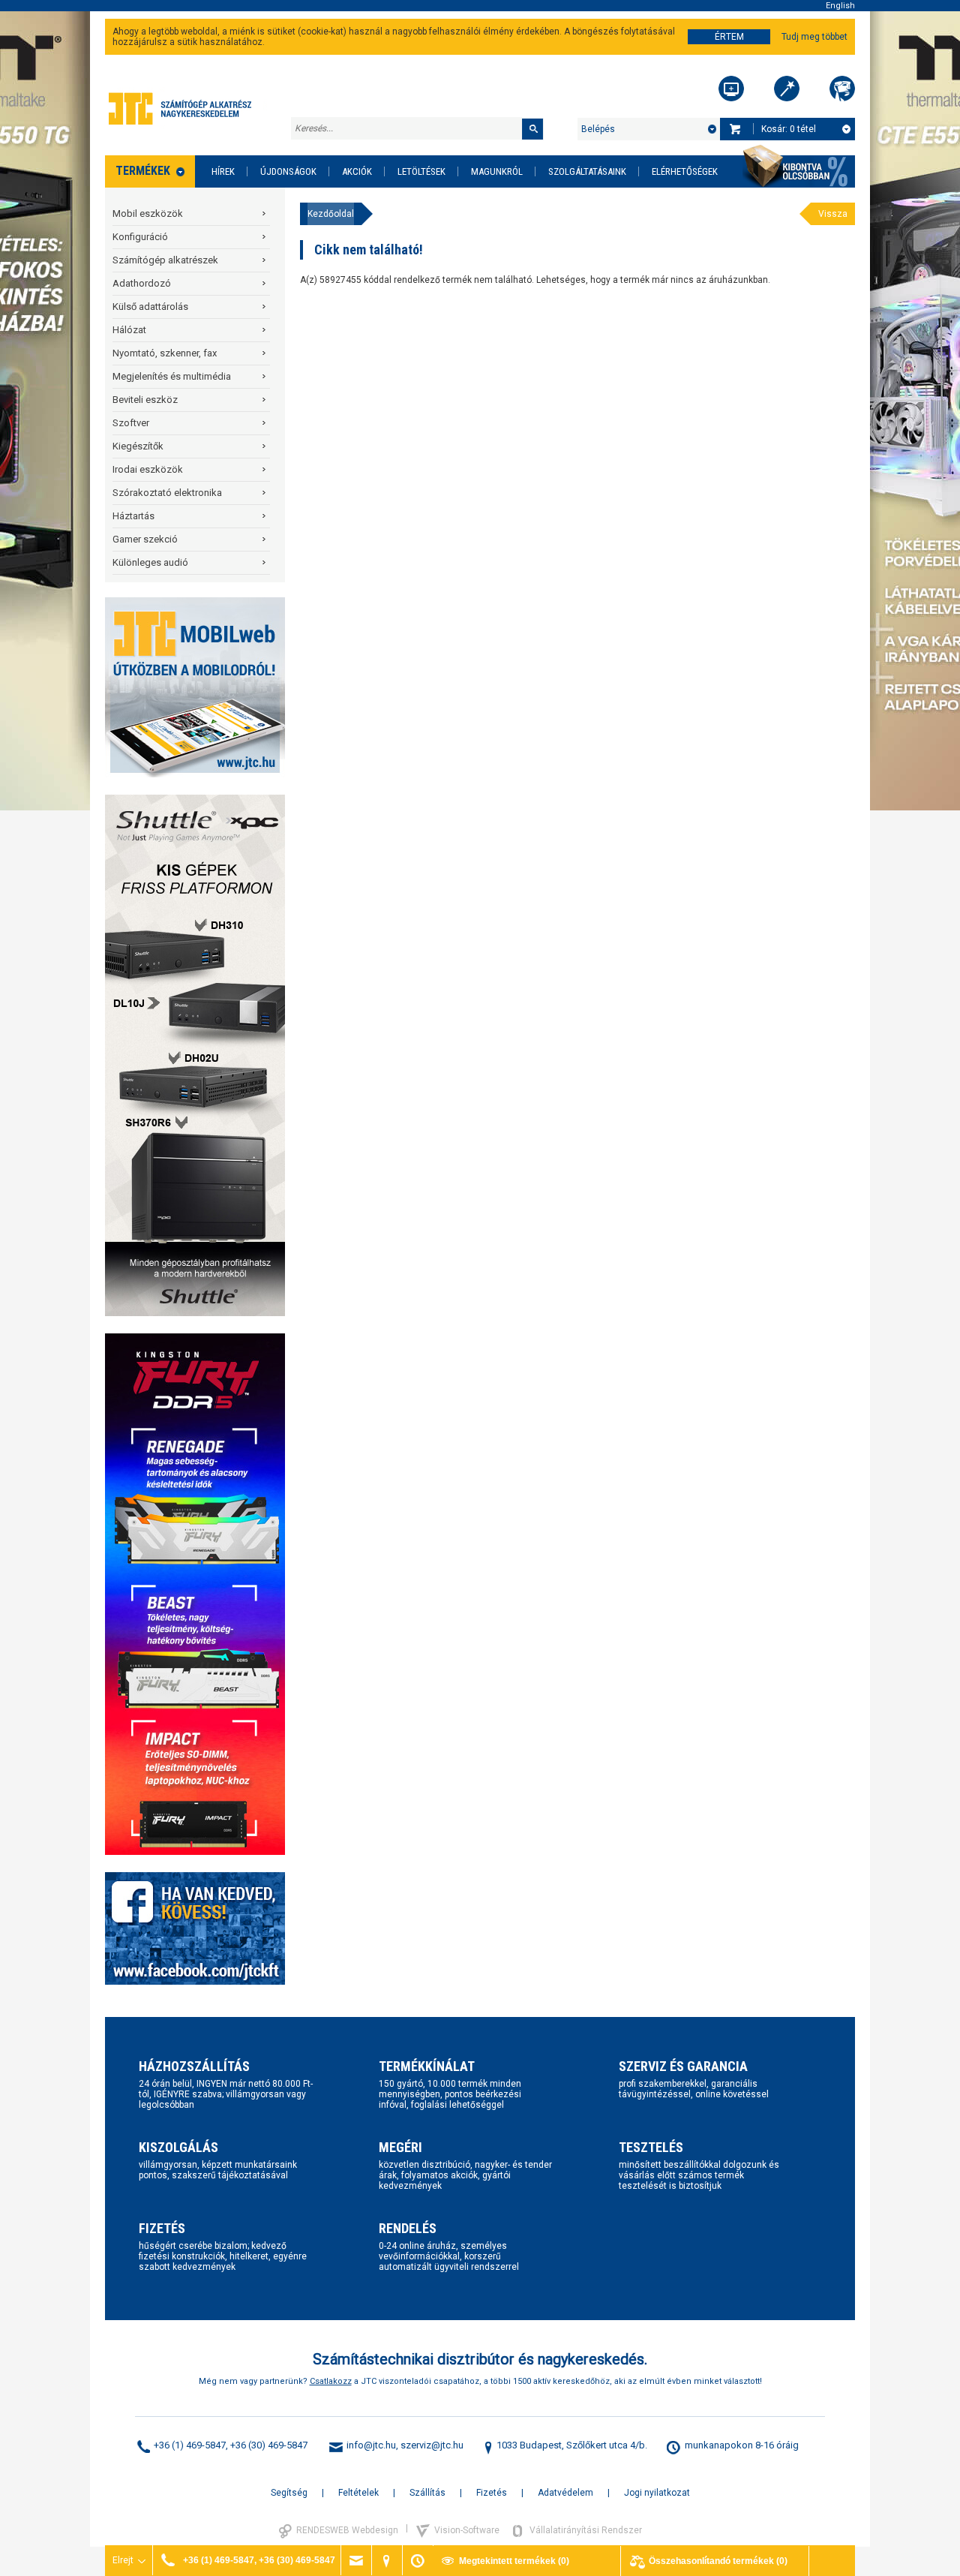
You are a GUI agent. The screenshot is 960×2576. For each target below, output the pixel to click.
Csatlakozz (331, 2381)
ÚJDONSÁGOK (288, 171)
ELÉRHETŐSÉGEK (685, 171)
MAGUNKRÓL (497, 171)
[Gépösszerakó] (731, 89)
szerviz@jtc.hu (432, 2445)
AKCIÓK (357, 171)
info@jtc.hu (371, 2445)
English (840, 6)
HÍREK (223, 171)
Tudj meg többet (814, 37)
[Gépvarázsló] (787, 89)
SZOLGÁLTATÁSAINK (587, 171)
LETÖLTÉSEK (421, 171)
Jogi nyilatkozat (657, 2493)
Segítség (289, 2493)
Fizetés (492, 2493)
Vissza (833, 214)
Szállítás (427, 2493)
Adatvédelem (565, 2493)
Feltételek (358, 2493)
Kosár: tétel (789, 129)
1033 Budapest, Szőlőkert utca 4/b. (572, 2445)
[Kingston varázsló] (842, 89)
